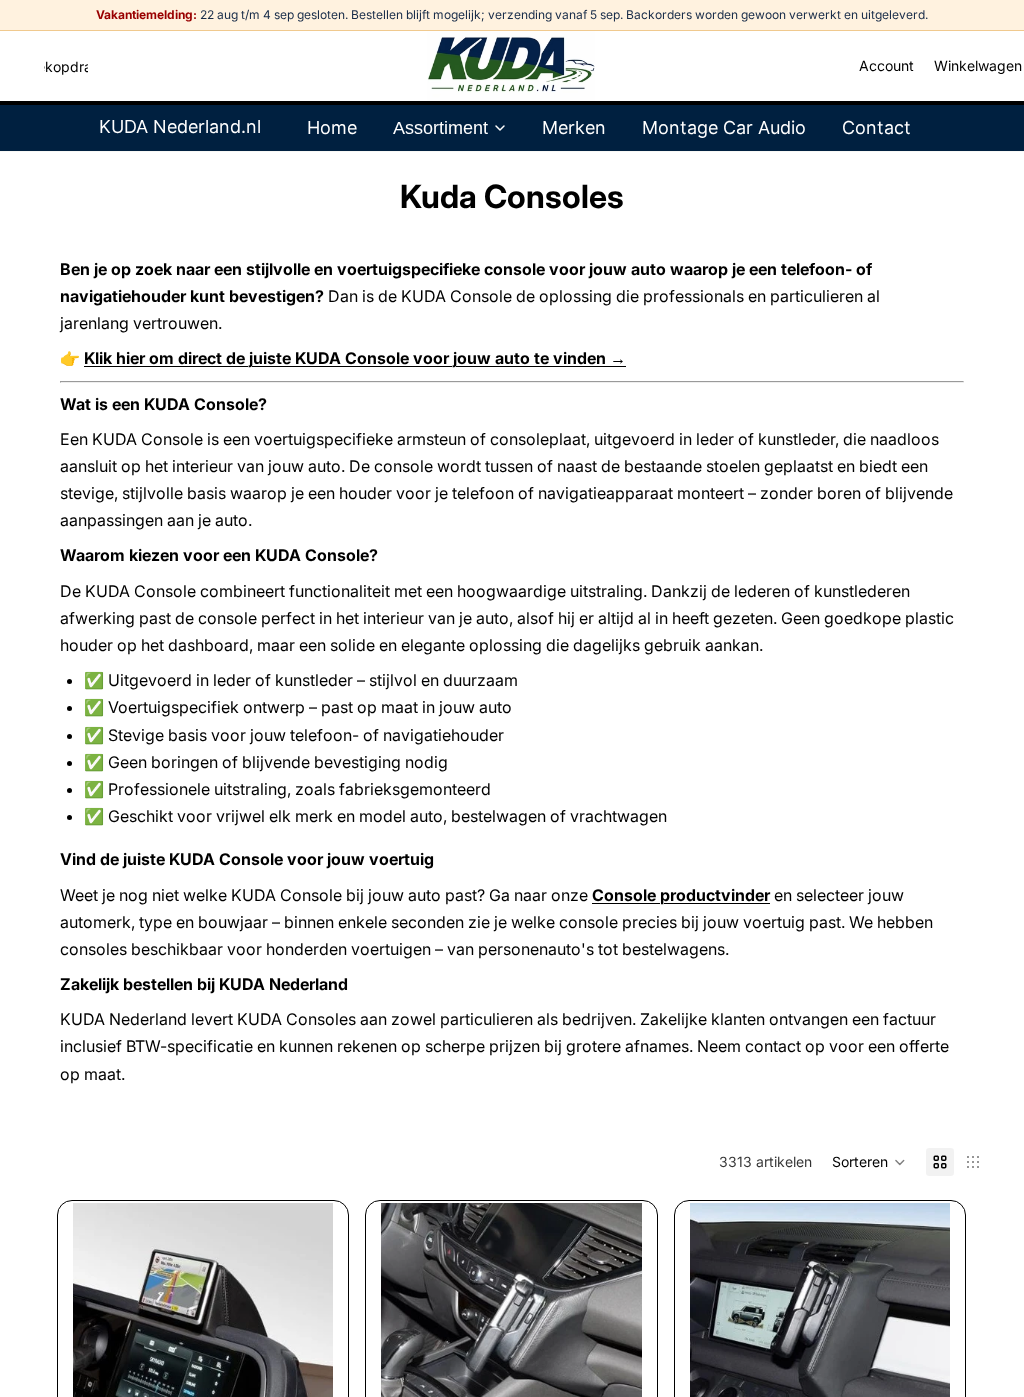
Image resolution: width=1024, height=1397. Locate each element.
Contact (876, 127)
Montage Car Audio (724, 127)
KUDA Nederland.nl (180, 126)
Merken (574, 127)
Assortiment (440, 128)
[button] (869, 1162)
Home (332, 127)
